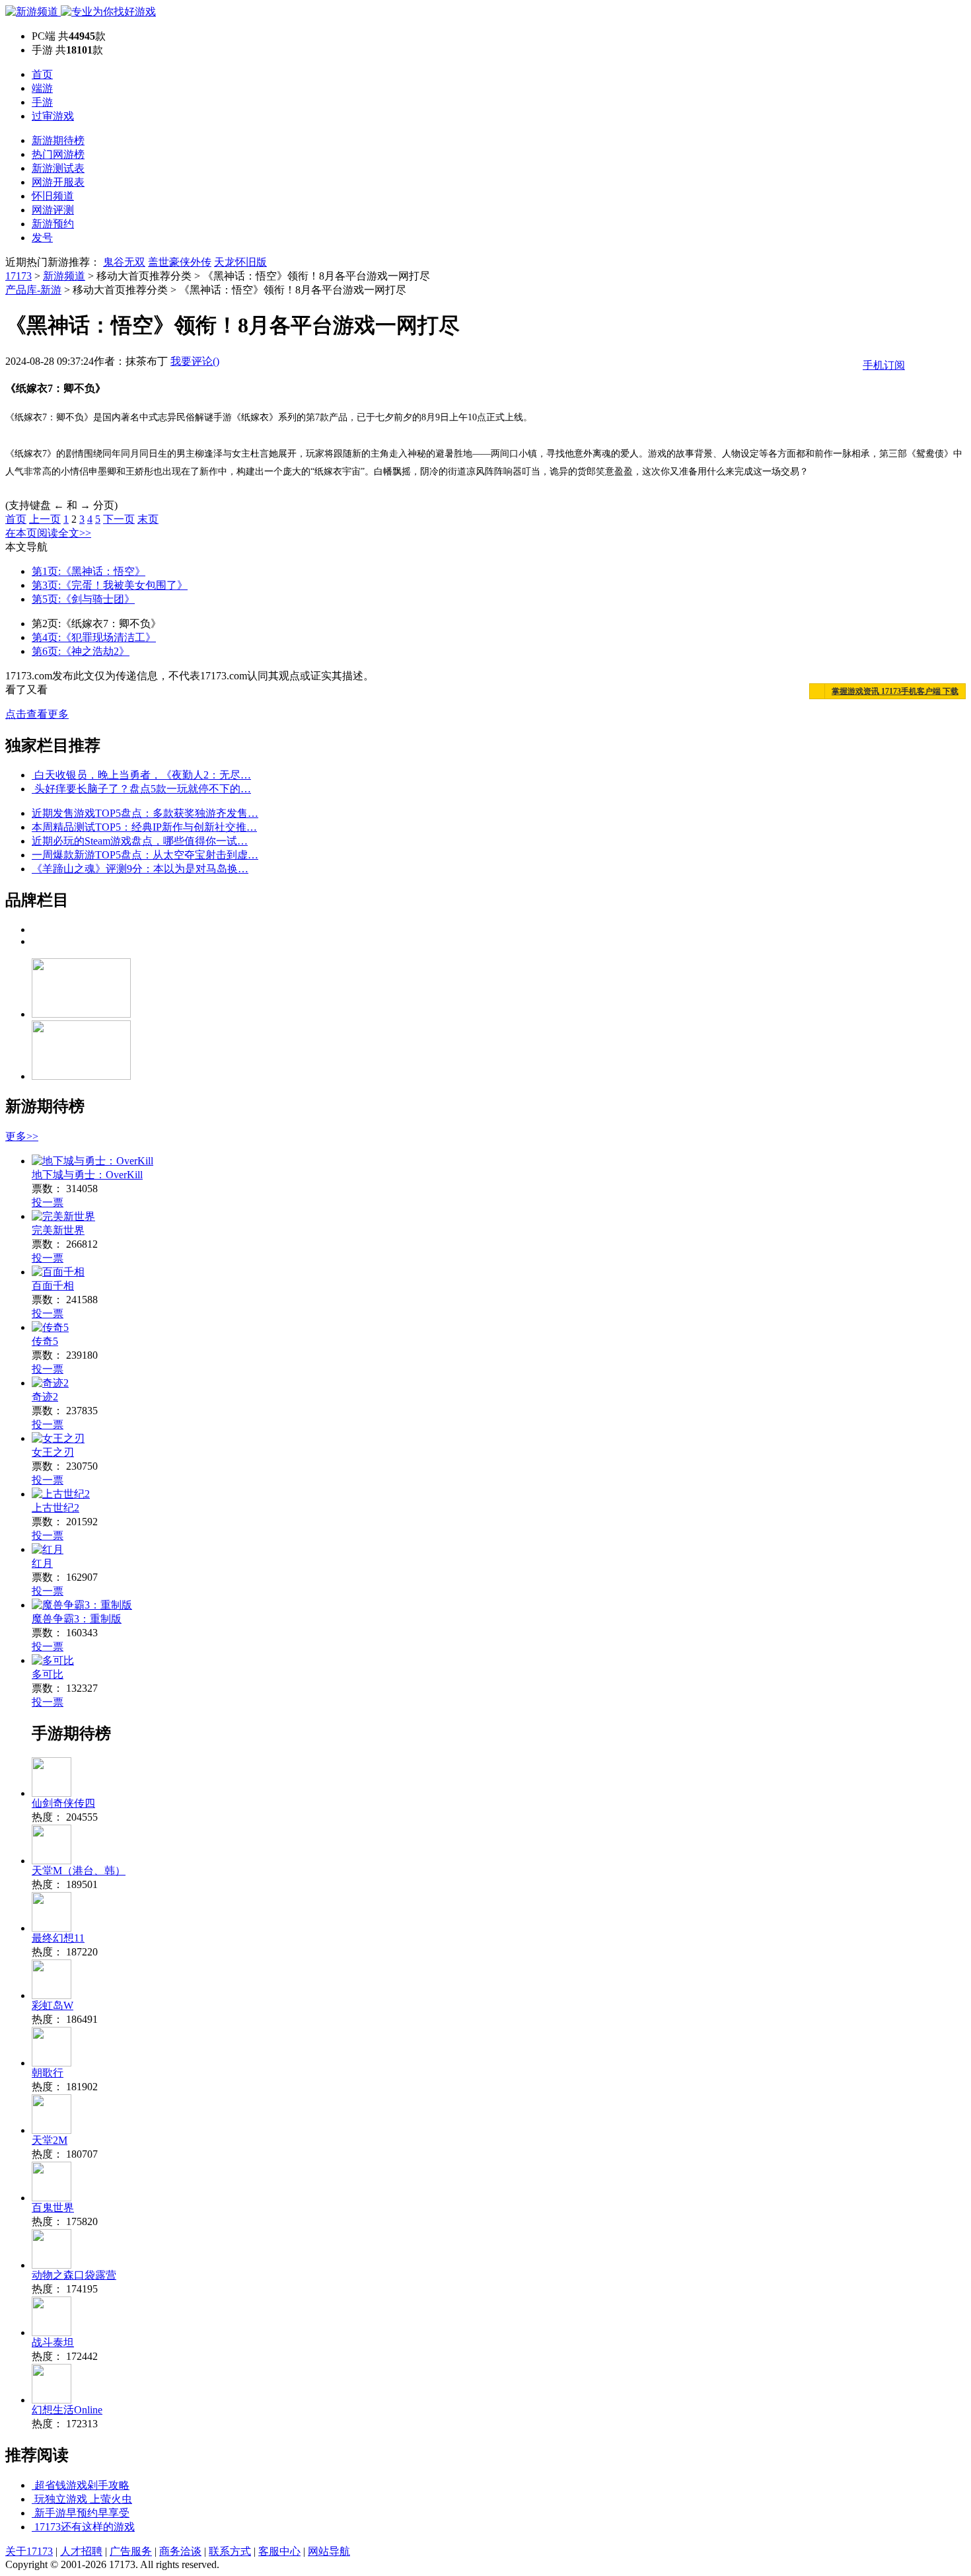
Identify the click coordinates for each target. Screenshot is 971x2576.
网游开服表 (58, 182)
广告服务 (131, 2551)
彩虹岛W (53, 2005)
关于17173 (29, 2551)
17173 (18, 276)
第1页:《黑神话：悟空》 (89, 571)
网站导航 (329, 2551)
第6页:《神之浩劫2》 (81, 651)
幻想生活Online (67, 2410)
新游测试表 (58, 168)
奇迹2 (45, 1397)
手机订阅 (884, 365)
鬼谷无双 (124, 262)
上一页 (45, 519)
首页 (42, 74)
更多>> (22, 1136)
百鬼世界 (53, 2208)
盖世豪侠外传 (180, 262)
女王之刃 (53, 1452)
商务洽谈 (180, 2551)
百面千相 (53, 1286)
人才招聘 (81, 2551)
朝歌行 (48, 2073)
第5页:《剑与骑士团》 (83, 599)
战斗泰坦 (53, 2342)
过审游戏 (53, 116)
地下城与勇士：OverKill (87, 1175)
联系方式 (230, 2551)
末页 (148, 519)
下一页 (119, 519)
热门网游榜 (58, 154)
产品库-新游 (33, 290)
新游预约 (53, 224)
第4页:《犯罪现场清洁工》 (94, 637)
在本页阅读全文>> (48, 533)
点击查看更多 (37, 714)
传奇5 (45, 1341)
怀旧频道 (53, 196)
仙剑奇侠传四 (63, 1803)
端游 (42, 88)
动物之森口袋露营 (74, 2275)
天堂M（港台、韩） (79, 1871)
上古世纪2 (55, 1508)
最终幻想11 (58, 1938)
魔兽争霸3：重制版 (77, 1619)
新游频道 (64, 276)
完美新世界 (58, 1230)
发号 (42, 238)
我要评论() (195, 361)
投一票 (48, 1202)
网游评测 (53, 210)
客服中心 (279, 2551)
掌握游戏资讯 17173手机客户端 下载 (895, 691)
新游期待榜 (58, 140)
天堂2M (50, 2140)
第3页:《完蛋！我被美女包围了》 (110, 585)
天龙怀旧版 (240, 262)
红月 (42, 1563)
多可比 (48, 1674)
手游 (42, 102)
